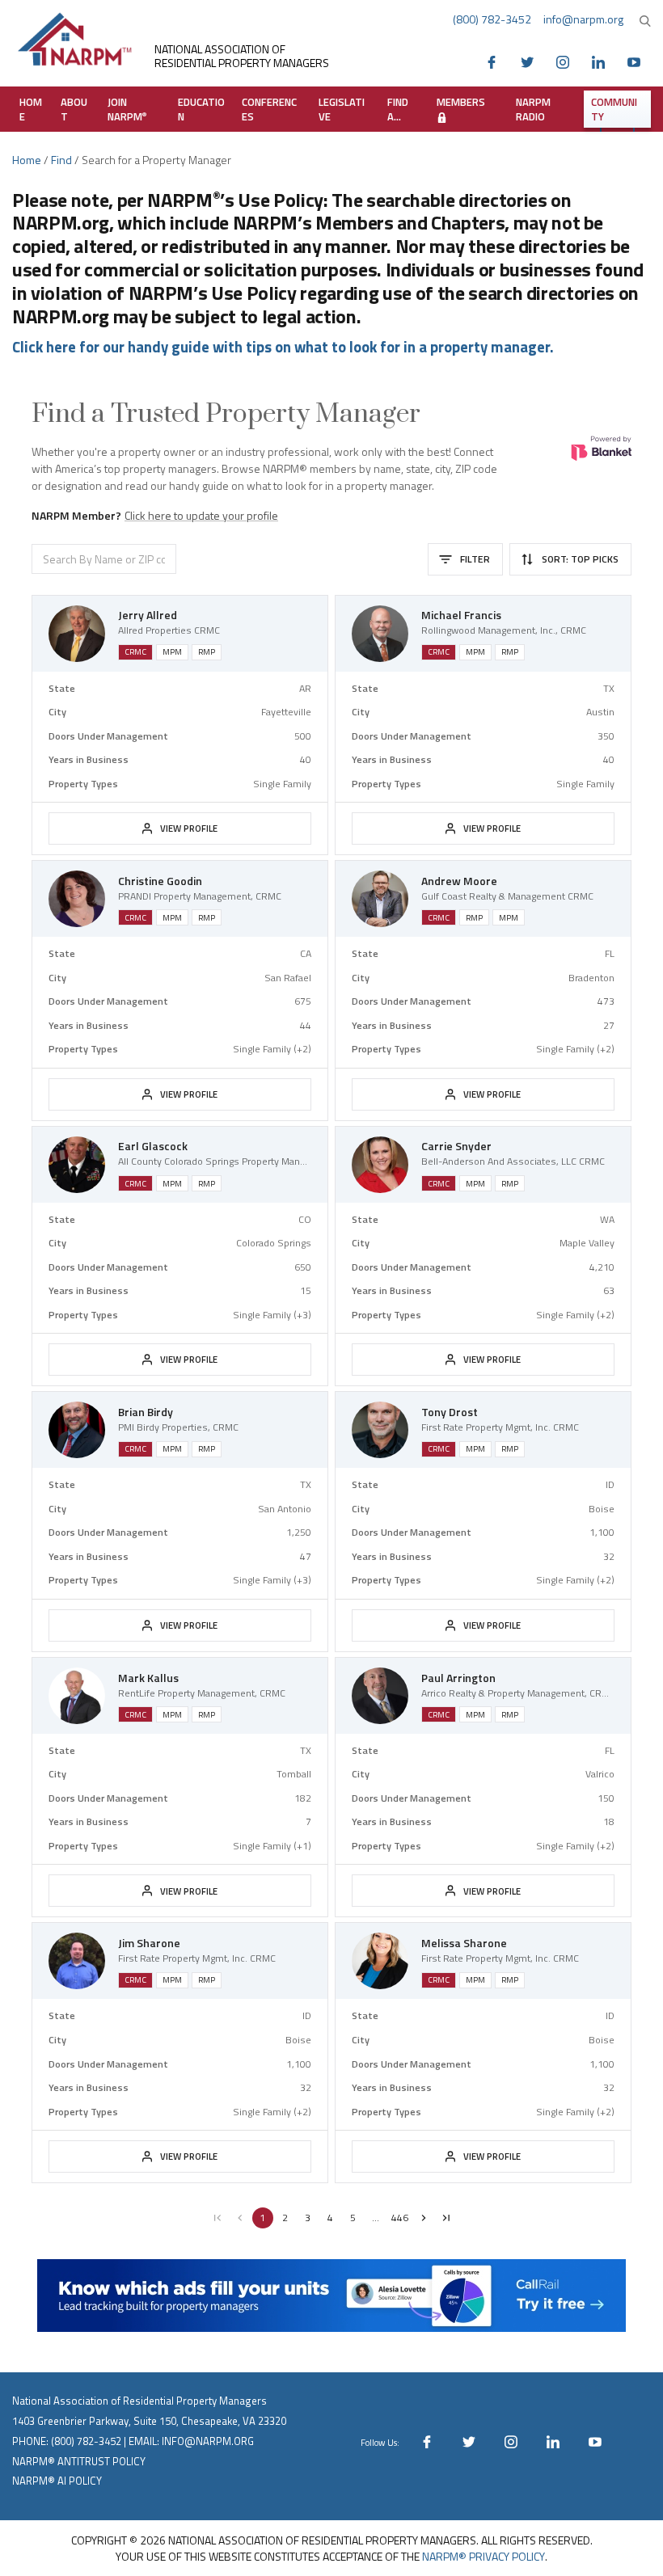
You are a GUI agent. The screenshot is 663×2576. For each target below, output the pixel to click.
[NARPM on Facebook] (496, 61)
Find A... (398, 109)
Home (31, 109)
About (74, 109)
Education (201, 109)
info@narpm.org (583, 19)
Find (61, 160)
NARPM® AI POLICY (57, 2481)
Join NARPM (127, 109)
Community (614, 109)
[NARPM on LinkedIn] (602, 61)
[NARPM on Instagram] (567, 61)
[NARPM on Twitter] (531, 61)
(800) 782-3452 (492, 19)
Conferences (269, 109)
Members (461, 102)
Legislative (342, 109)
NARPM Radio (533, 109)
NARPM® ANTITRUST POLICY (79, 2461)
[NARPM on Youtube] (638, 61)
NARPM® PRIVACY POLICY (484, 2556)
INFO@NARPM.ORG (208, 2441)
